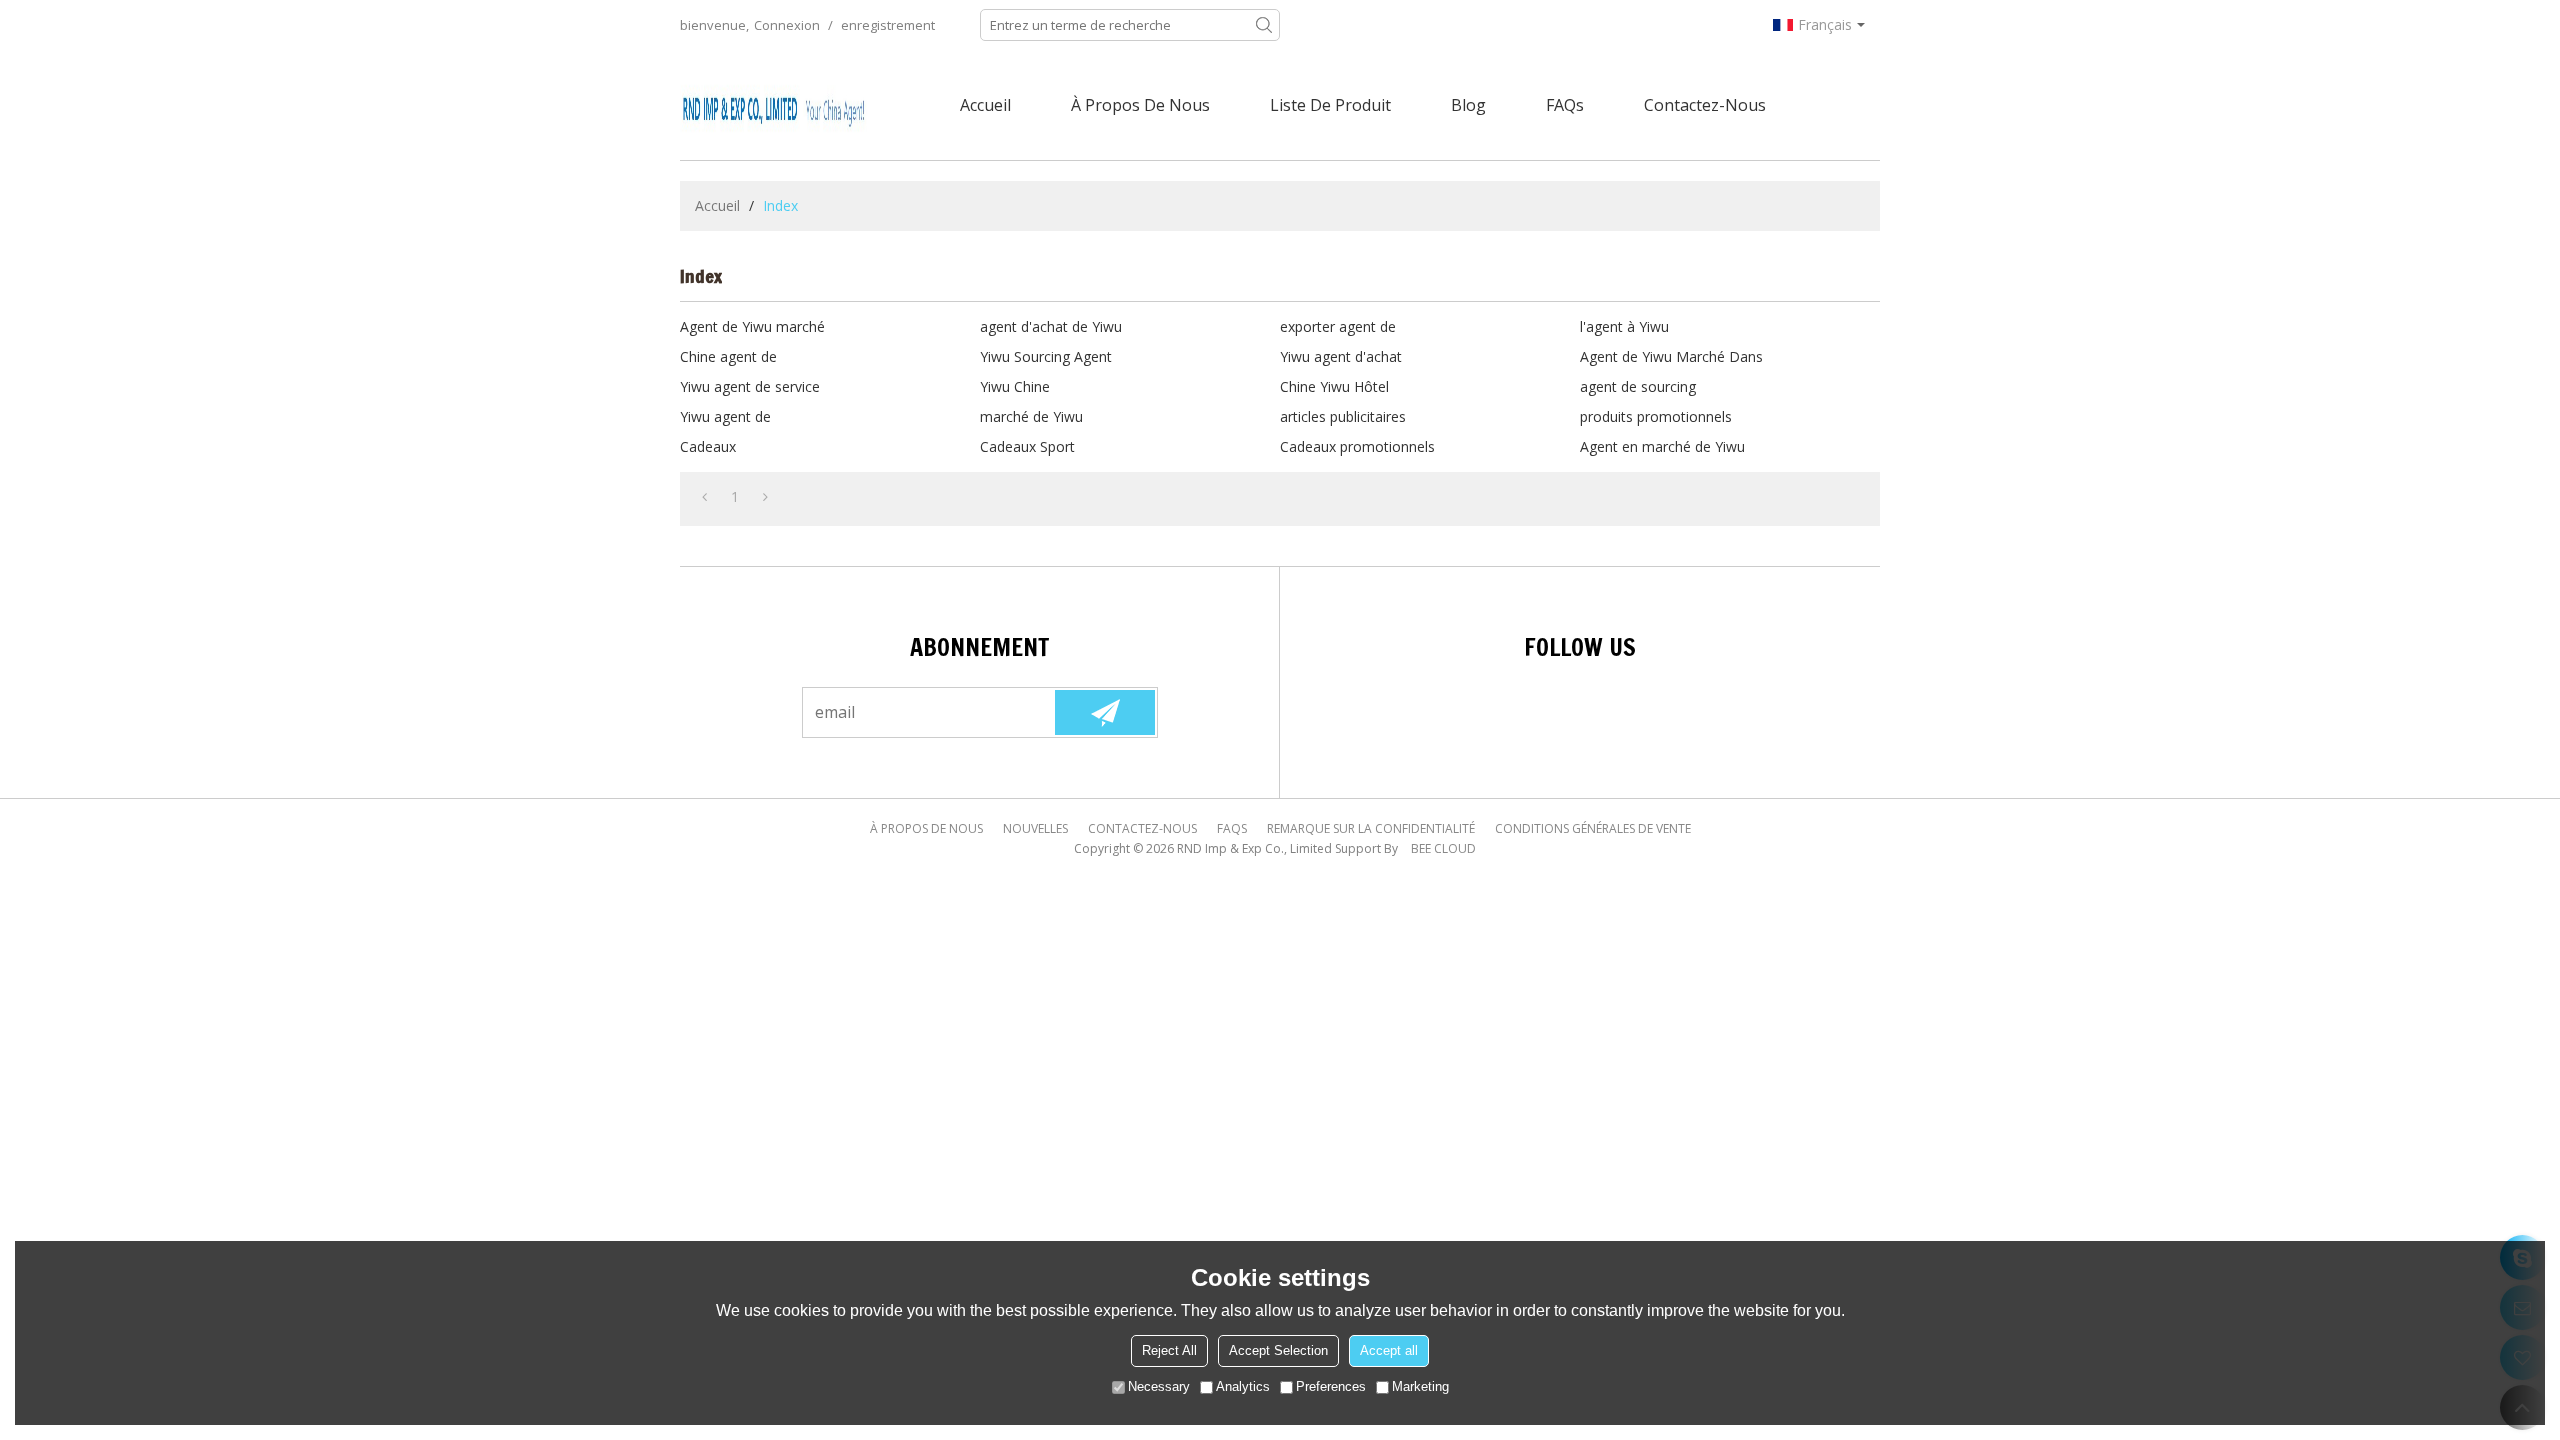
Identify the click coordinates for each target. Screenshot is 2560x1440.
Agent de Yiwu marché (752, 326)
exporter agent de (1338, 326)
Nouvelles (1035, 828)
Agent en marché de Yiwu (1662, 446)
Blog (1468, 105)
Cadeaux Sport (1027, 446)
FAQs (1565, 105)
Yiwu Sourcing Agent (1046, 356)
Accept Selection (1278, 1350)
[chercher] (1264, 25)
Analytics (1243, 1386)
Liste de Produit (1330, 105)
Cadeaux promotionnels (1357, 446)
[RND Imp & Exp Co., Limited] (775, 105)
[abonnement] (1105, 712)
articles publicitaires (1343, 416)
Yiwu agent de (725, 416)
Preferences (1331, 1386)
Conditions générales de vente (1593, 828)
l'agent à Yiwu (1624, 326)
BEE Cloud (1443, 848)
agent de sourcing (1638, 386)
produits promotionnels (1656, 416)
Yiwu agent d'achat (1341, 356)
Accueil (985, 105)
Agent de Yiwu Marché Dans (1671, 356)
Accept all (1389, 1350)
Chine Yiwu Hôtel (1334, 386)
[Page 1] (704, 497)
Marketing (1420, 1386)
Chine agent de (728, 356)
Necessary (1159, 1386)
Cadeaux (708, 446)
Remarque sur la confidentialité (1371, 828)
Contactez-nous (1705, 105)
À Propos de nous (1140, 105)
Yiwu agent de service (750, 386)
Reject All (1169, 1350)
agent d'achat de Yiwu (1051, 326)
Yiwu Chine (1015, 386)
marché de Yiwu (1031, 416)
